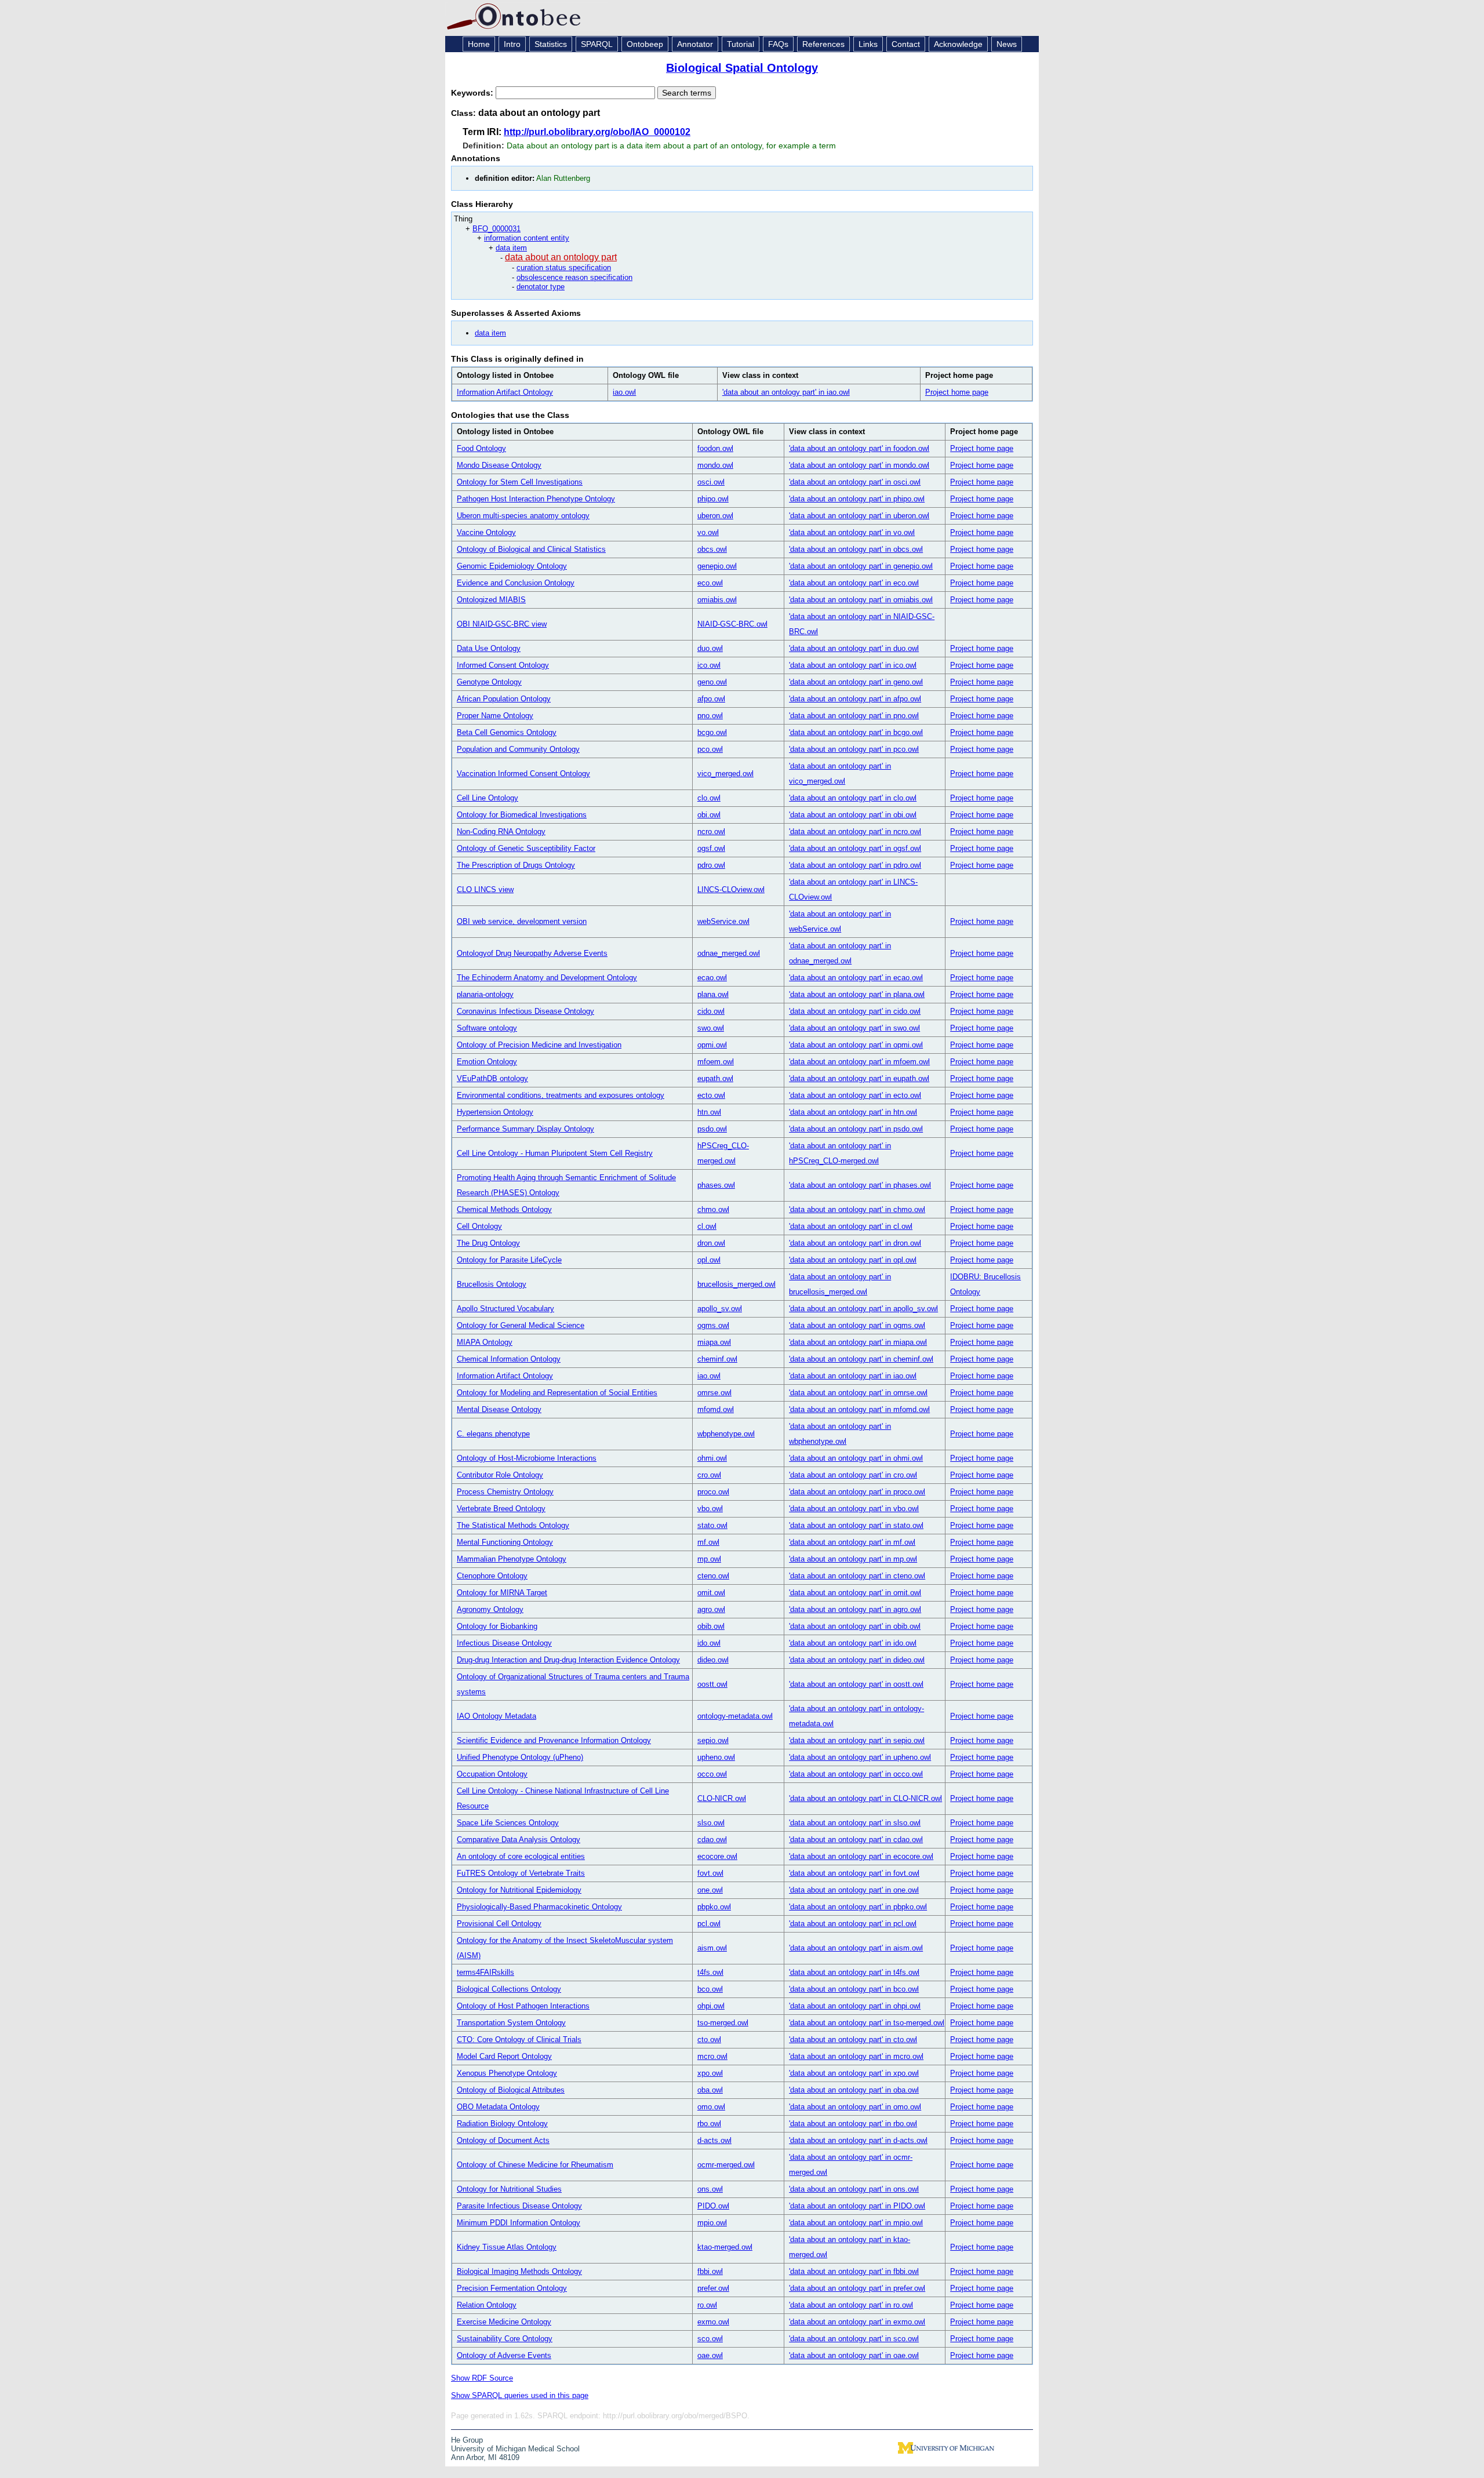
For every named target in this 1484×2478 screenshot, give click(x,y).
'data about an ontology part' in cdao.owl (856, 1840)
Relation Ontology (487, 2305)
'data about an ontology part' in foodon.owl (859, 448)
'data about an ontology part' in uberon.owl (859, 516)
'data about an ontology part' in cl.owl (851, 1226)
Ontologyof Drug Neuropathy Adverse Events (532, 953)
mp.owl (709, 1559)
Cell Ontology (479, 1226)
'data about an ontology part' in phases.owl (860, 1185)
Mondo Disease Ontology (499, 465)
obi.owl (709, 815)
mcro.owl (712, 2056)
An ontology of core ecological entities (521, 1856)
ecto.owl (711, 1095)
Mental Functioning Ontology (505, 1542)
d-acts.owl (714, 2140)
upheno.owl (716, 1757)
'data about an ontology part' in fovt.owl (854, 1873)
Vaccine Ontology (486, 532)
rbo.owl (709, 2124)
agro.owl (711, 1609)
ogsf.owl (711, 848)
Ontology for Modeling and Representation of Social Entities (557, 1393)
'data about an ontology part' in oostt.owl (856, 1684)
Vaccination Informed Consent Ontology (523, 774)
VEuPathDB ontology (492, 1078)
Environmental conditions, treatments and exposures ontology (561, 1095)
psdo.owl (712, 1129)
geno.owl (712, 682)
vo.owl (708, 532)
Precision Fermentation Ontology (512, 2288)
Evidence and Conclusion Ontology (516, 583)
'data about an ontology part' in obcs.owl (856, 549)
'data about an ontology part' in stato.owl (856, 1525)
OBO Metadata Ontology (498, 2107)
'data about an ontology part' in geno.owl (856, 682)
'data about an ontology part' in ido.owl (853, 1643)
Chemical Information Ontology (509, 1359)
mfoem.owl (716, 1062)
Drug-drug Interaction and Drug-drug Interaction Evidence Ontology (568, 1660)
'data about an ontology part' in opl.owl (853, 1260)
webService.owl (723, 921)
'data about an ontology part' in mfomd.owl (859, 1409)
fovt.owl (710, 1873)
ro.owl (707, 2305)
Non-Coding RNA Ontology (501, 832)
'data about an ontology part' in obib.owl (855, 1626)
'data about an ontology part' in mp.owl (853, 1559)
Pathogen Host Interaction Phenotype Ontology (536, 499)
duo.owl (710, 648)
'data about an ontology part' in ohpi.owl (855, 2006)
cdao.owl (712, 1840)
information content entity (527, 238)
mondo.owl (715, 465)
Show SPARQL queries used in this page (520, 2395)
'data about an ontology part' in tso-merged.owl (867, 2023)
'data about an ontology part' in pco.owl (854, 749)
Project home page (957, 392)
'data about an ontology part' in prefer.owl (857, 2288)
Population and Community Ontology (518, 749)
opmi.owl (712, 1045)
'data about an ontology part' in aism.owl (856, 1948)
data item (511, 248)
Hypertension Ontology (495, 1112)
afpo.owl (711, 699)
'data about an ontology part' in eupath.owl (859, 1078)
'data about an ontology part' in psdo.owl (856, 1129)
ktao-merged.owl (725, 2247)
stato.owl (712, 1525)
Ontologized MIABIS (491, 600)
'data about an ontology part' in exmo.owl (857, 2322)
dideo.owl (713, 1660)
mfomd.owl (716, 1409)
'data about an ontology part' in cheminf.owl (861, 1359)
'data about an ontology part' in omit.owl (855, 1593)
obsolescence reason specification (574, 277)
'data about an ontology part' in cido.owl (855, 1011)
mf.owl (708, 1542)
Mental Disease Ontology (499, 1409)
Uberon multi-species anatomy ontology (523, 516)
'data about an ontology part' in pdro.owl (855, 865)
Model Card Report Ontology (504, 2056)
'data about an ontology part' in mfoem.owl (859, 1062)
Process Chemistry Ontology (505, 1492)
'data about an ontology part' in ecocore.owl (861, 1856)
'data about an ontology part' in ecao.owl (856, 978)
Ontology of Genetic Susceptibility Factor (526, 848)
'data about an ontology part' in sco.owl (854, 2339)
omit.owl (711, 1593)
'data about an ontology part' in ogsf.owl (855, 848)
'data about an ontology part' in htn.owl (853, 1112)
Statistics (551, 44)
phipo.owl (713, 499)
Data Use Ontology (489, 648)
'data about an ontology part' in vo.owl (852, 532)
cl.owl (707, 1226)
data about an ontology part (561, 257)
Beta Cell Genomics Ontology (507, 732)
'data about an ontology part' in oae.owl (854, 2355)
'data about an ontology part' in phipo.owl (857, 499)
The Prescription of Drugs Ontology (516, 865)
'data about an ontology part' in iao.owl (786, 392)
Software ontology (487, 1028)
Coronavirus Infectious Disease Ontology (525, 1011)
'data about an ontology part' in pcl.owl (853, 1924)
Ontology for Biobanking (497, 1626)
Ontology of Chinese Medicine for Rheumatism (535, 2165)
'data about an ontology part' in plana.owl (857, 994)
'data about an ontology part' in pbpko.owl (858, 1907)
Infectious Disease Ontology (504, 1643)
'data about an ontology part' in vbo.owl (854, 1509)
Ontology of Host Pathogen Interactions (523, 2006)
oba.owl (710, 2090)
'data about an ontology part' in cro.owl (853, 1475)
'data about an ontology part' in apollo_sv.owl (863, 1309)
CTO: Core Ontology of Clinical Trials (519, 2039)
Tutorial (741, 44)
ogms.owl (713, 1325)
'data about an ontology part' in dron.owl (855, 1243)
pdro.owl (711, 865)
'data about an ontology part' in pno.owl (854, 716)
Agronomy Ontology (490, 1609)
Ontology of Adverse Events (504, 2355)
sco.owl (710, 2339)
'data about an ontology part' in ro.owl (851, 2305)
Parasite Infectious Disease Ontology (519, 2206)
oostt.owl (712, 1684)
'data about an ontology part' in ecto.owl (855, 1095)
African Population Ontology (504, 699)
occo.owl (712, 1774)
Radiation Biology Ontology (502, 2124)
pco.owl (710, 749)
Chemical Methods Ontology (504, 1209)
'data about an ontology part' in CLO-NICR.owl (865, 1798)
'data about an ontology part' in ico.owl (853, 665)
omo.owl (711, 2107)
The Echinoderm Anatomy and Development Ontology (547, 978)
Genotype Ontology (489, 682)
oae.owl (710, 2355)
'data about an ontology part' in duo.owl (854, 648)
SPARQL (597, 44)
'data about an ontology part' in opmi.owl (856, 1045)
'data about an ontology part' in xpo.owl (854, 2073)
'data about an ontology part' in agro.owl (855, 1609)
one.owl (710, 1890)
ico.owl (709, 665)
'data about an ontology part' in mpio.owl (856, 2223)
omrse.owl (714, 1393)
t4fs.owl (710, 1972)
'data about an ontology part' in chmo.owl (857, 1209)
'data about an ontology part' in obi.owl (853, 815)
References (823, 44)
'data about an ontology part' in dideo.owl (857, 1660)
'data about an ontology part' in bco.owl (854, 1989)
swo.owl (711, 1028)
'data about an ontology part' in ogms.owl (857, 1325)
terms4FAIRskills (485, 1972)
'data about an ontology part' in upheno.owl (860, 1757)
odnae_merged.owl (729, 953)
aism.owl (712, 1948)
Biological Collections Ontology (509, 1989)
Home (479, 44)
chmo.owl (713, 1209)
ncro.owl (711, 832)
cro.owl (709, 1475)
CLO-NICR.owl (722, 1798)
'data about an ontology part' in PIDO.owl (857, 2206)
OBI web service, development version (522, 921)
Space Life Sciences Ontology (508, 1823)
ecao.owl (712, 978)
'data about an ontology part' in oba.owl (854, 2090)
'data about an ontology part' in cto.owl (853, 2039)
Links (868, 44)
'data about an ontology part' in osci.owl (855, 482)
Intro (512, 44)
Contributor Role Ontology (500, 1475)
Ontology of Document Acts (503, 2140)
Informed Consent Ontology (503, 665)
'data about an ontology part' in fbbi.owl (854, 2271)
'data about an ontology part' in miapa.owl (858, 1342)
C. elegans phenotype (493, 1434)
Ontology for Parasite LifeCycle (509, 1260)
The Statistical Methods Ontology (513, 1525)
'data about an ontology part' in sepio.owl (857, 1740)
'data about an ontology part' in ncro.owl (855, 832)
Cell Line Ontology (488, 798)
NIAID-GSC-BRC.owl (732, 624)
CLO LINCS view (485, 889)
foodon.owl (715, 448)
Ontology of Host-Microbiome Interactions (527, 1458)
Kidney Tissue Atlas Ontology (507, 2247)
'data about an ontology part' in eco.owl (854, 583)
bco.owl (710, 1989)
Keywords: (473, 93)
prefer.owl (713, 2288)
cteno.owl (713, 1576)
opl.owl (709, 1260)
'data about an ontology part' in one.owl (854, 1890)
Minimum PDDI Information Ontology (519, 2223)
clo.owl (709, 798)
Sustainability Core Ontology (505, 2339)
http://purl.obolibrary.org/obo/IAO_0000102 (597, 132)
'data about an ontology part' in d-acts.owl (858, 2140)
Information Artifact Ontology (505, 392)
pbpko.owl (714, 1907)
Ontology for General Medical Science (521, 1325)
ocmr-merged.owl (726, 2165)
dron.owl (711, 1243)
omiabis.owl (717, 600)
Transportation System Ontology (511, 2023)
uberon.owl (715, 516)
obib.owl (711, 1626)
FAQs (778, 44)
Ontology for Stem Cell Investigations (520, 482)
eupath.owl (715, 1078)
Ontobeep (645, 44)
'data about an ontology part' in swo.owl (854, 1028)
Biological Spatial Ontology (742, 68)
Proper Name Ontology (495, 716)
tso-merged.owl (723, 2023)
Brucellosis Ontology (492, 1284)
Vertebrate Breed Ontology (501, 1509)
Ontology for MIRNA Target (502, 1593)
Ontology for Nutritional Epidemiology (519, 1890)
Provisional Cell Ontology (499, 1924)
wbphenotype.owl (726, 1434)
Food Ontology (481, 448)
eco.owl (710, 583)
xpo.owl (710, 2073)
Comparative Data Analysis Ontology (519, 1840)
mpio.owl (712, 2223)
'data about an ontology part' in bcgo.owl (856, 732)
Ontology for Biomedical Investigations (522, 815)
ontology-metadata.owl (735, 1716)
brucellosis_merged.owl (736, 1284)
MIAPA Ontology (485, 1342)
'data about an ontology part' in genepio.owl (861, 566)
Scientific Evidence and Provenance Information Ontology (554, 1740)
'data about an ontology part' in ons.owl (854, 2189)
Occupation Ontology (492, 1774)
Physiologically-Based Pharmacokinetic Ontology (539, 1907)
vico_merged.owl (725, 774)
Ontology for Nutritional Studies (509, 2189)
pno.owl (710, 716)
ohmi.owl (712, 1458)
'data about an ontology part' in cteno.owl (857, 1576)
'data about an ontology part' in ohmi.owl (856, 1458)
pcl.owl (709, 1924)
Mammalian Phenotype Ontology (512, 1559)
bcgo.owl (712, 732)
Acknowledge (958, 44)
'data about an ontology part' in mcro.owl (856, 2056)
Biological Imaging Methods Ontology (519, 2271)
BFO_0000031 (497, 229)
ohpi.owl (711, 2006)
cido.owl (711, 1011)
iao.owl (624, 392)
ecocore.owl (717, 1856)
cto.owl (709, 2039)
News (1007, 44)
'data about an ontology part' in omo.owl (855, 2107)
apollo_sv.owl (720, 1309)
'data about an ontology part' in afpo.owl (855, 699)
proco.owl (713, 1492)
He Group (467, 2440)
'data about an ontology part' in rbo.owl (853, 2124)
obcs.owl (712, 549)
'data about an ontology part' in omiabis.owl (861, 600)
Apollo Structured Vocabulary (505, 1309)
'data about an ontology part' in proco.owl (857, 1492)
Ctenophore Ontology (492, 1576)
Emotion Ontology (487, 1062)
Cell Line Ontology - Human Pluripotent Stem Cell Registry (555, 1153)
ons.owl (710, 2189)
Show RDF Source (482, 2378)
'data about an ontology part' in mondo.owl (859, 465)
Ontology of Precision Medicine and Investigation (539, 1045)
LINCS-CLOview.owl (731, 889)
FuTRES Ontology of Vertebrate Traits (521, 1873)
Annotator (695, 44)
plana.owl (713, 994)
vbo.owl (710, 1509)
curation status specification (564, 268)
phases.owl (716, 1185)
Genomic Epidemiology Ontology (512, 566)
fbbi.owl (710, 2271)
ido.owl (709, 1643)
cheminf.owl (717, 1359)
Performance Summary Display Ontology (525, 1129)
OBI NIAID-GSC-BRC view (502, 624)
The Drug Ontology (488, 1243)
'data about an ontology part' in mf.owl (852, 1542)
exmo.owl (713, 2322)
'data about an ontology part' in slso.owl (855, 1823)
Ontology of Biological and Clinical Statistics (531, 549)
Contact (906, 44)
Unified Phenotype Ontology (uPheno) (520, 1757)
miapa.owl (714, 1342)
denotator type (541, 287)
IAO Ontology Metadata (497, 1716)
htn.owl (709, 1112)
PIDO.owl (713, 2206)
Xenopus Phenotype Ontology (507, 2073)
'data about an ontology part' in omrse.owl (858, 1393)
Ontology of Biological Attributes (511, 2090)
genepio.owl (717, 566)
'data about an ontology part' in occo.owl (856, 1774)
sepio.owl (713, 1740)
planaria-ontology (485, 994)
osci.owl (711, 482)
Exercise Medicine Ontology (504, 2322)
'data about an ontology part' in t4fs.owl (854, 1972)
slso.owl (711, 1823)
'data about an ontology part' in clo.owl (853, 798)
